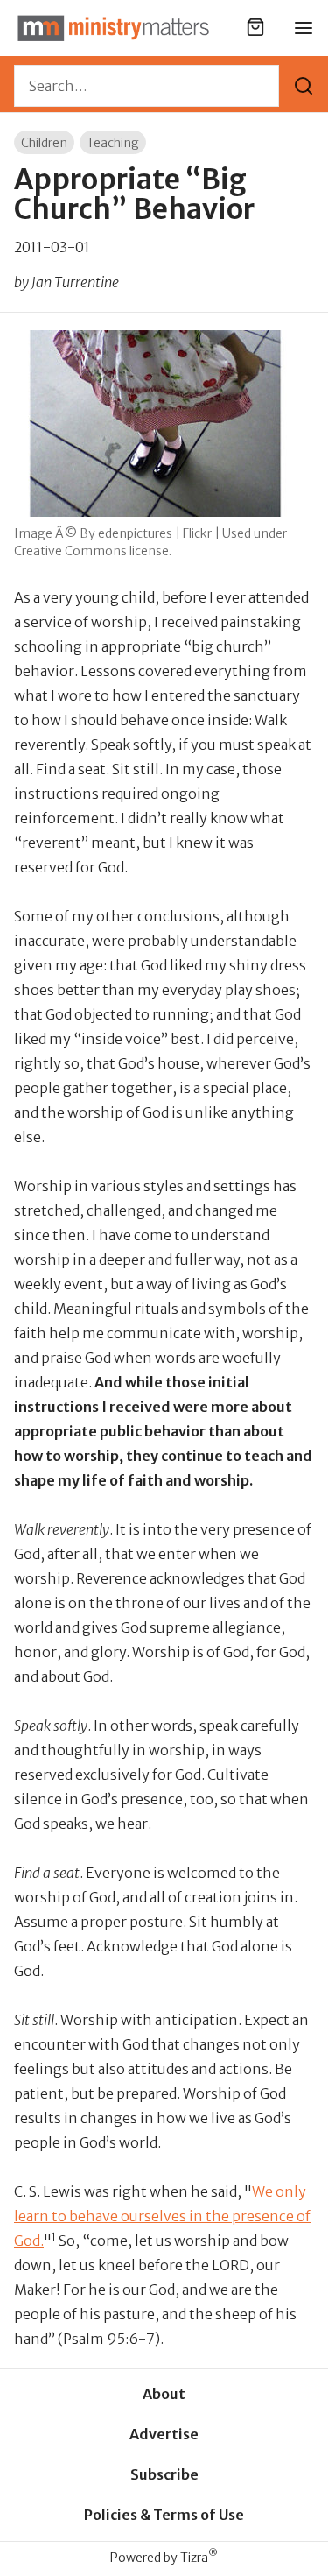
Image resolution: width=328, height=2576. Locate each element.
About (164, 2394)
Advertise (164, 2434)
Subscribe (164, 2474)
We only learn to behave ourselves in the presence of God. (162, 2216)
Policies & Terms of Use (164, 2515)
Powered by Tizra (164, 2557)
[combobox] (147, 86)
